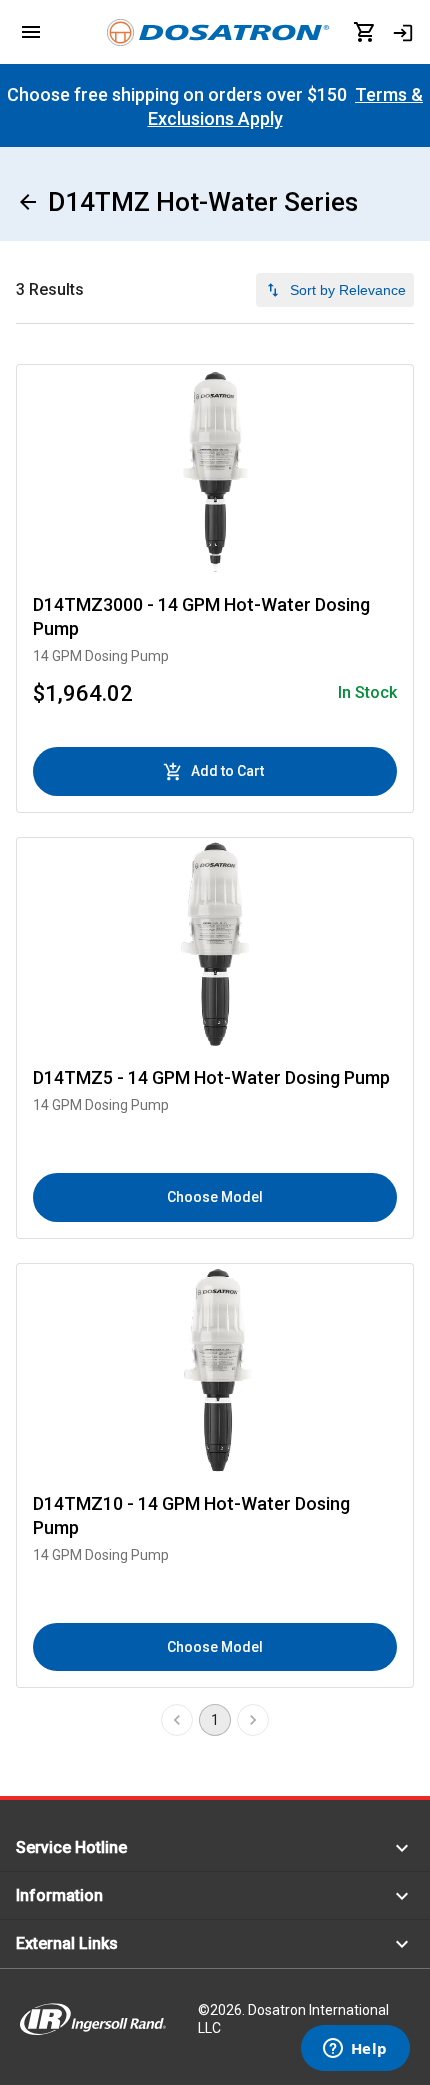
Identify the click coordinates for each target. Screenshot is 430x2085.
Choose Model (215, 1197)
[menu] (31, 32)
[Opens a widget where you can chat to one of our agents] (355, 2050)
